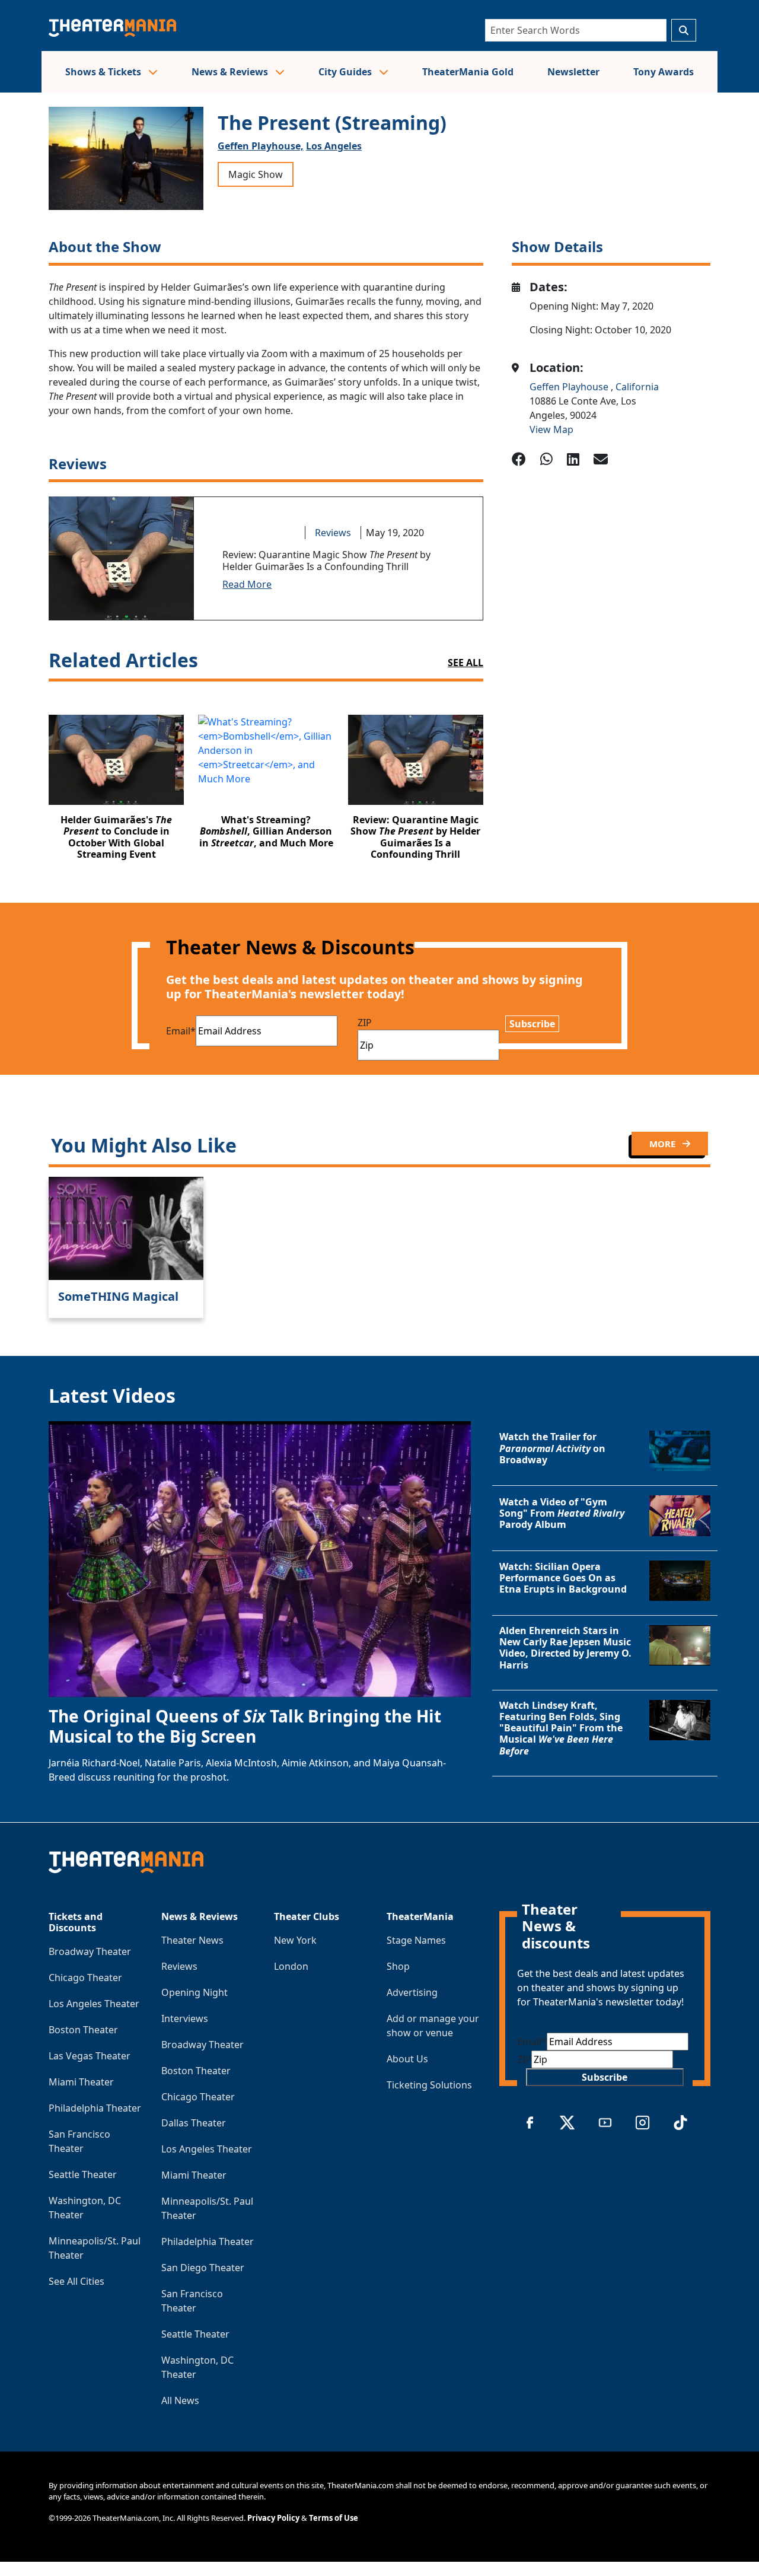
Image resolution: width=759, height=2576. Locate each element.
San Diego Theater (203, 2268)
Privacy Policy (273, 2518)
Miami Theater (81, 2082)
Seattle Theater (83, 2174)
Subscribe (532, 1024)
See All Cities (76, 2281)
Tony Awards (664, 72)
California (637, 387)
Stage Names (416, 1940)
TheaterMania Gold (468, 72)
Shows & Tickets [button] (104, 72)
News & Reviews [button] (231, 72)
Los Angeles (334, 146)
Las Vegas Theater (90, 2056)
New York (295, 1940)
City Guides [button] (346, 72)
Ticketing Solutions (429, 2085)
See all (465, 663)
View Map (551, 429)
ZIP (365, 1023)
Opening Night (194, 1992)
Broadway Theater (90, 1951)
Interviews (185, 2018)
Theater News (192, 1940)
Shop (398, 1966)
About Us (407, 2059)
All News (180, 2400)
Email (181, 1031)
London (291, 1966)
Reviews (333, 533)
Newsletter (573, 72)
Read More (247, 584)
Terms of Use (334, 2518)
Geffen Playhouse (570, 387)
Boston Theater (83, 2030)
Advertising (412, 1992)
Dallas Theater (194, 2123)
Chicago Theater (85, 1978)
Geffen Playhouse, (261, 146)
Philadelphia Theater (95, 2108)
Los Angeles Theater (94, 2004)
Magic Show (256, 174)
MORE (664, 1144)
